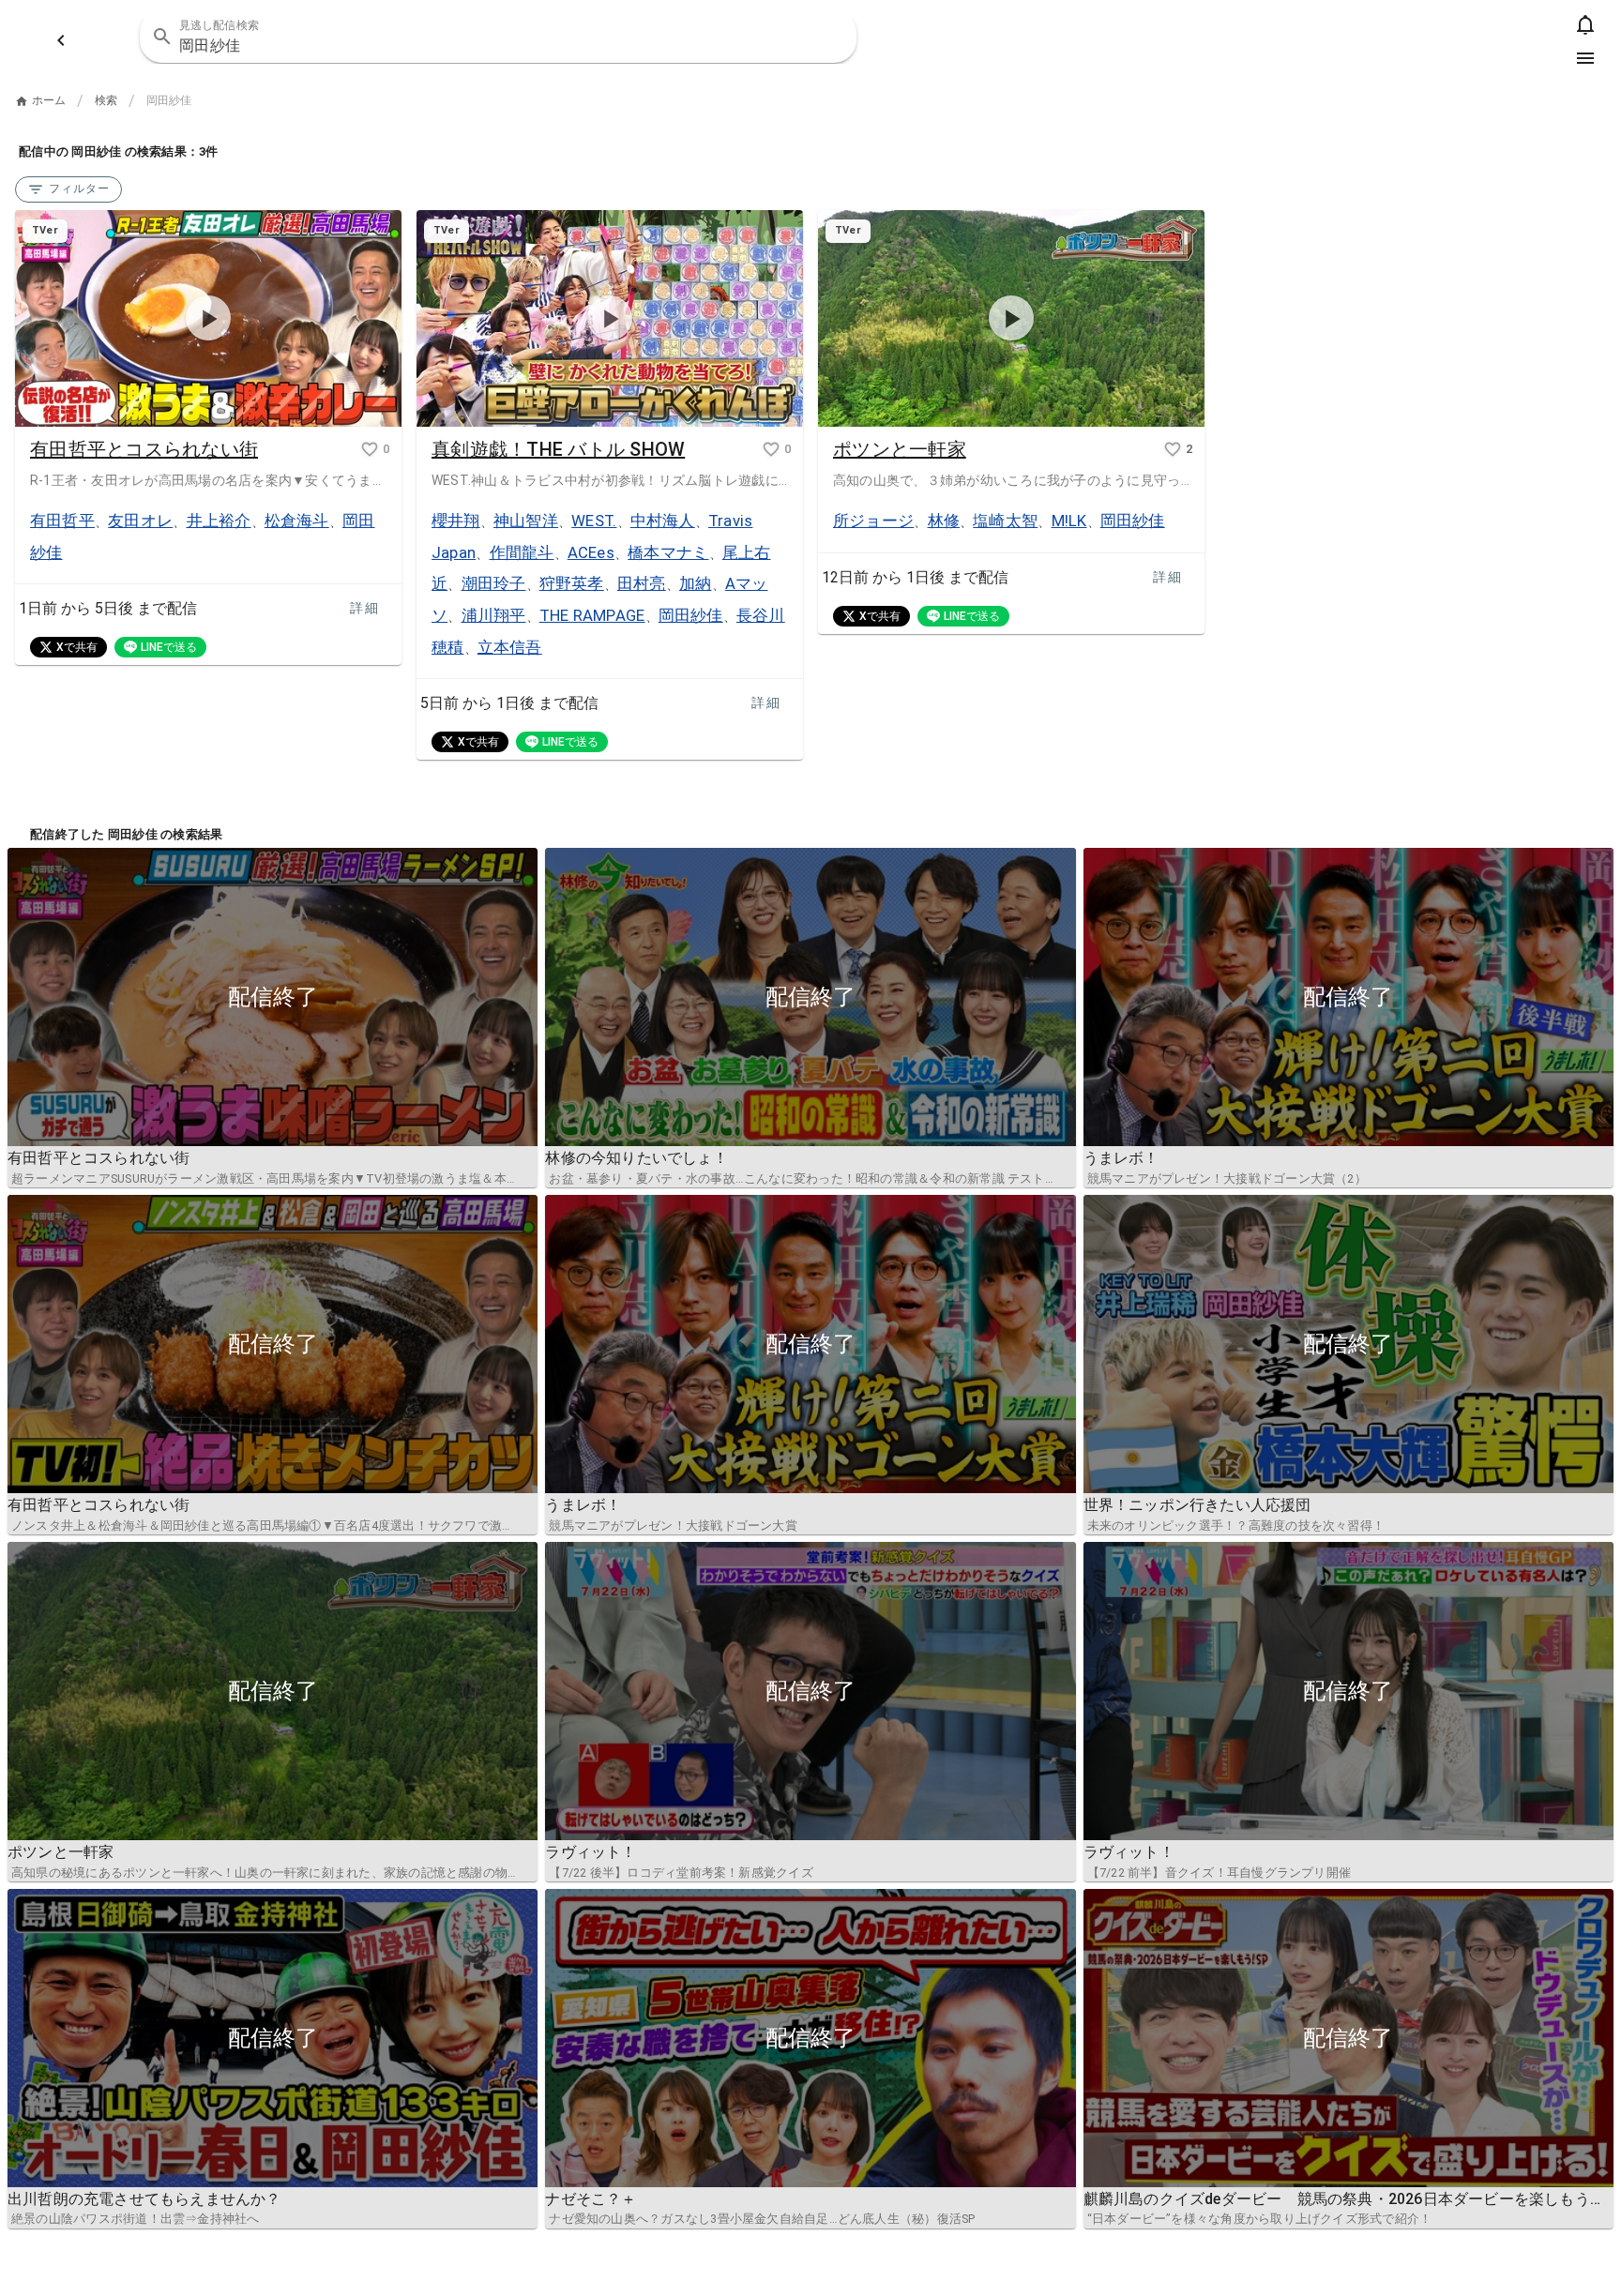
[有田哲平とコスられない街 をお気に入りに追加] (370, 449)
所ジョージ (873, 521)
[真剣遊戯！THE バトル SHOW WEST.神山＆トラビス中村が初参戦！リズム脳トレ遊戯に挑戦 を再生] (610, 319)
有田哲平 (62, 521)
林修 (944, 521)
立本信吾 (510, 647)
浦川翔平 (494, 615)
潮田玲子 (494, 583)
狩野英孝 (572, 583)
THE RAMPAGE (592, 615)
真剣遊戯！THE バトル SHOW (558, 449)
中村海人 (663, 521)
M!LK (1069, 521)
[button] (830, 37)
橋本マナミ (668, 552)
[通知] (1585, 24)
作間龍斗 (522, 552)
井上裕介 (219, 521)
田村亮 (642, 583)
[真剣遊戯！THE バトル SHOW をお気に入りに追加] (771, 449)
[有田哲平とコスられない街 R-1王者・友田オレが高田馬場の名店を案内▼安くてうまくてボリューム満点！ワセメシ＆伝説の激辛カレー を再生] (208, 319)
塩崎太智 (1005, 521)
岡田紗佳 (691, 615)
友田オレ (140, 521)
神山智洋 (526, 521)
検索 (106, 100)
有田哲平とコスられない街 (144, 449)
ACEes (591, 552)
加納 (696, 583)
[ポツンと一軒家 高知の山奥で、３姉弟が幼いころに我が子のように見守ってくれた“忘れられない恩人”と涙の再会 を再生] (1011, 319)
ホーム (49, 100)
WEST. (594, 521)
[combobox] (498, 37)
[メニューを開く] (1585, 58)
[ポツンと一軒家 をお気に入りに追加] (1173, 449)
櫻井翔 (456, 521)
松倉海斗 (297, 521)
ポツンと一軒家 (900, 449)
